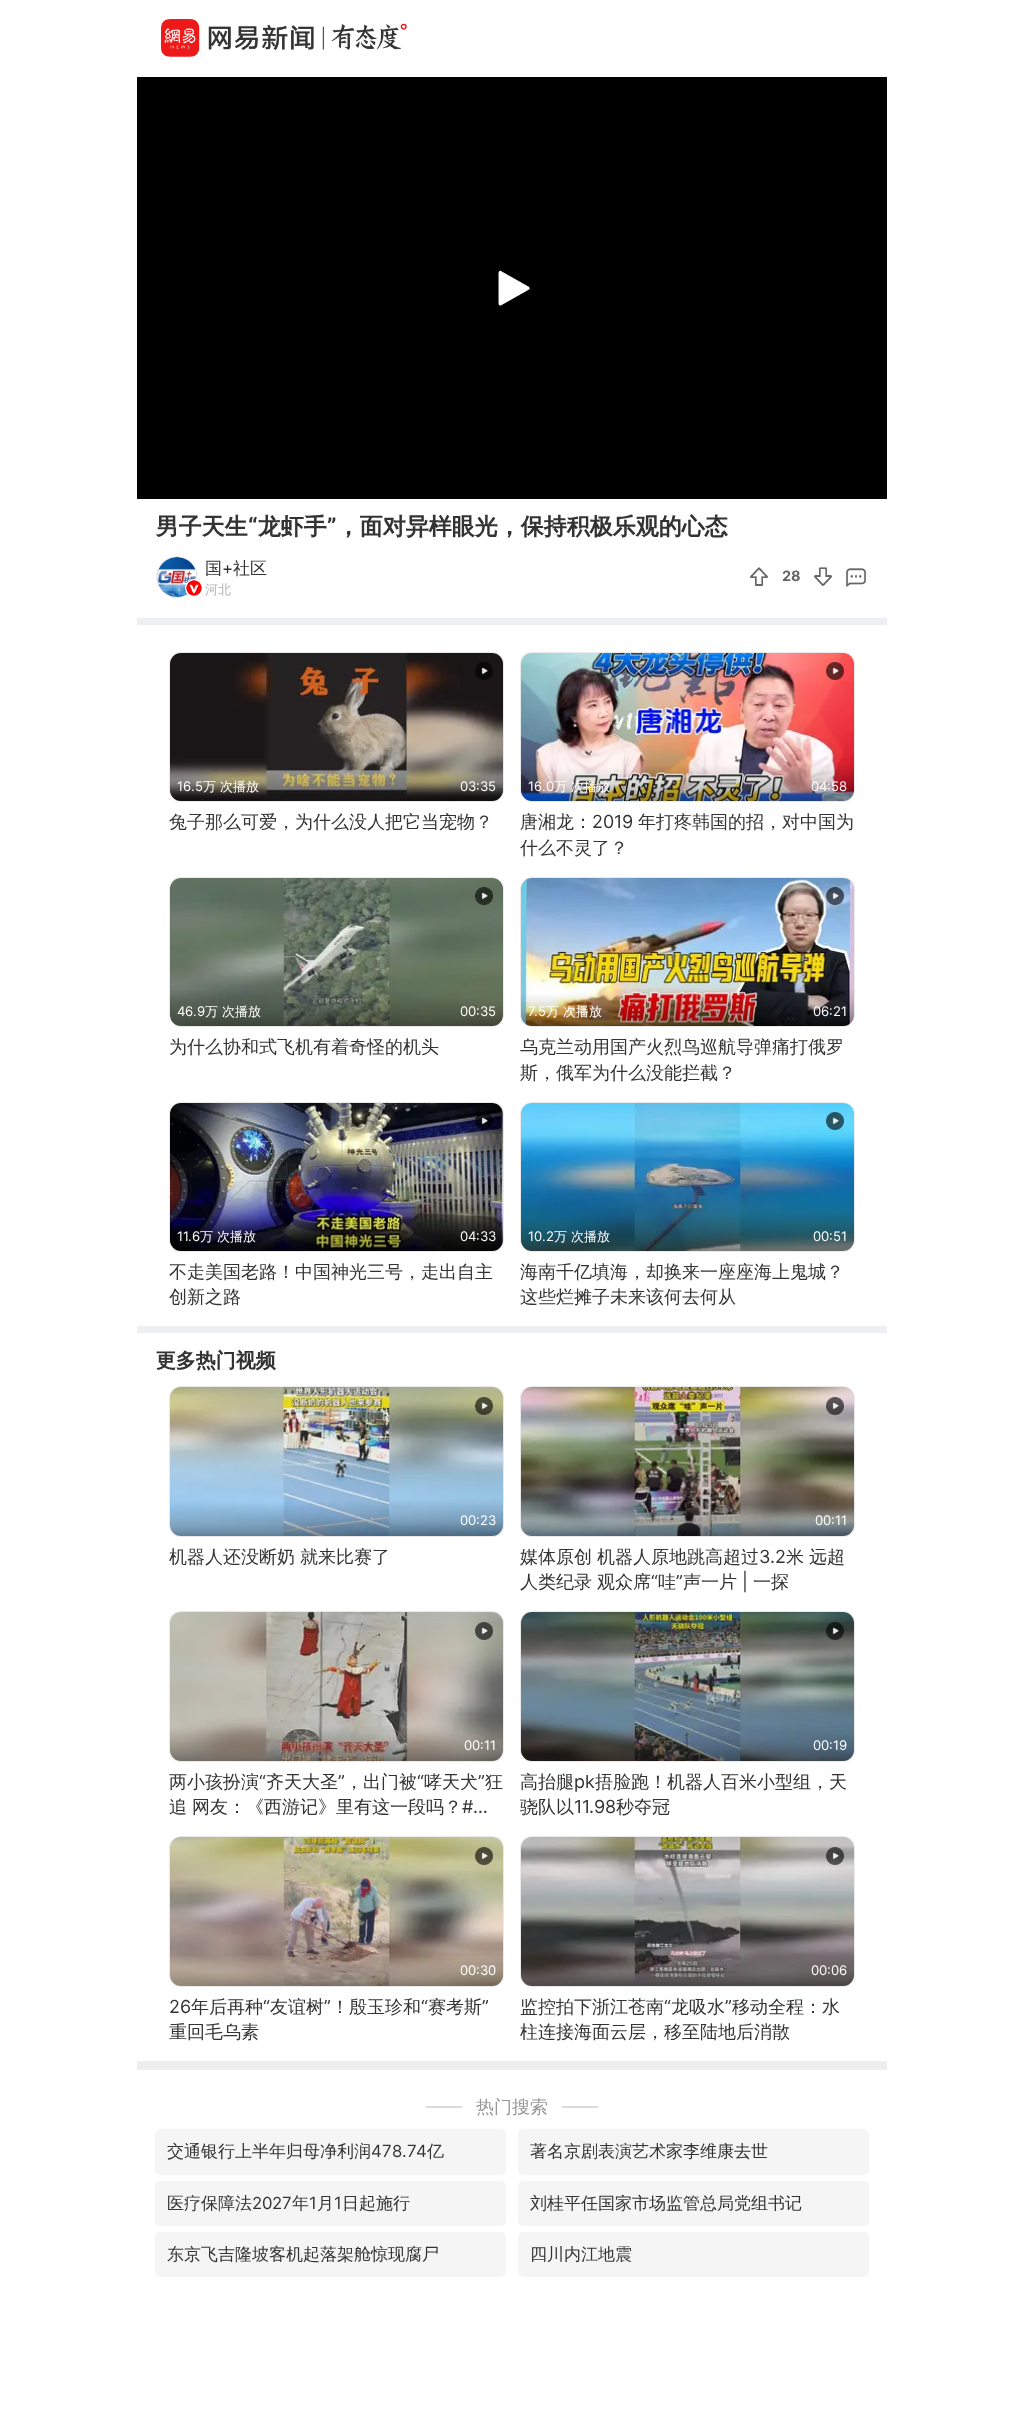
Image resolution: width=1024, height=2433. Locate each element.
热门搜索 (512, 2106)
